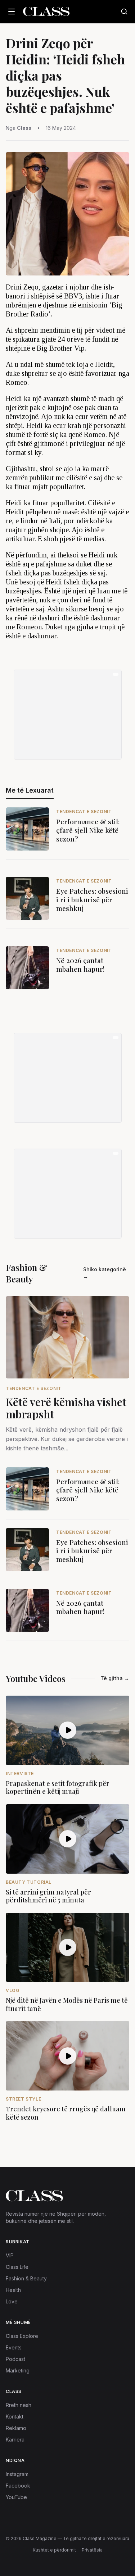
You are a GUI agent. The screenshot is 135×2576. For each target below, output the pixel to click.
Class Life (17, 2267)
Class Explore (22, 2336)
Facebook (18, 2486)
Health (13, 2290)
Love (12, 2301)
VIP (10, 2255)
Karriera (15, 2440)
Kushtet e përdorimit (54, 2550)
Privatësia (92, 2550)
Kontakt (15, 2417)
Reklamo (16, 2428)
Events (14, 2347)
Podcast (15, 2359)
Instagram (17, 2474)
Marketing (18, 2370)
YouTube (16, 2497)
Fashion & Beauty (26, 2278)
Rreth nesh (19, 2405)
